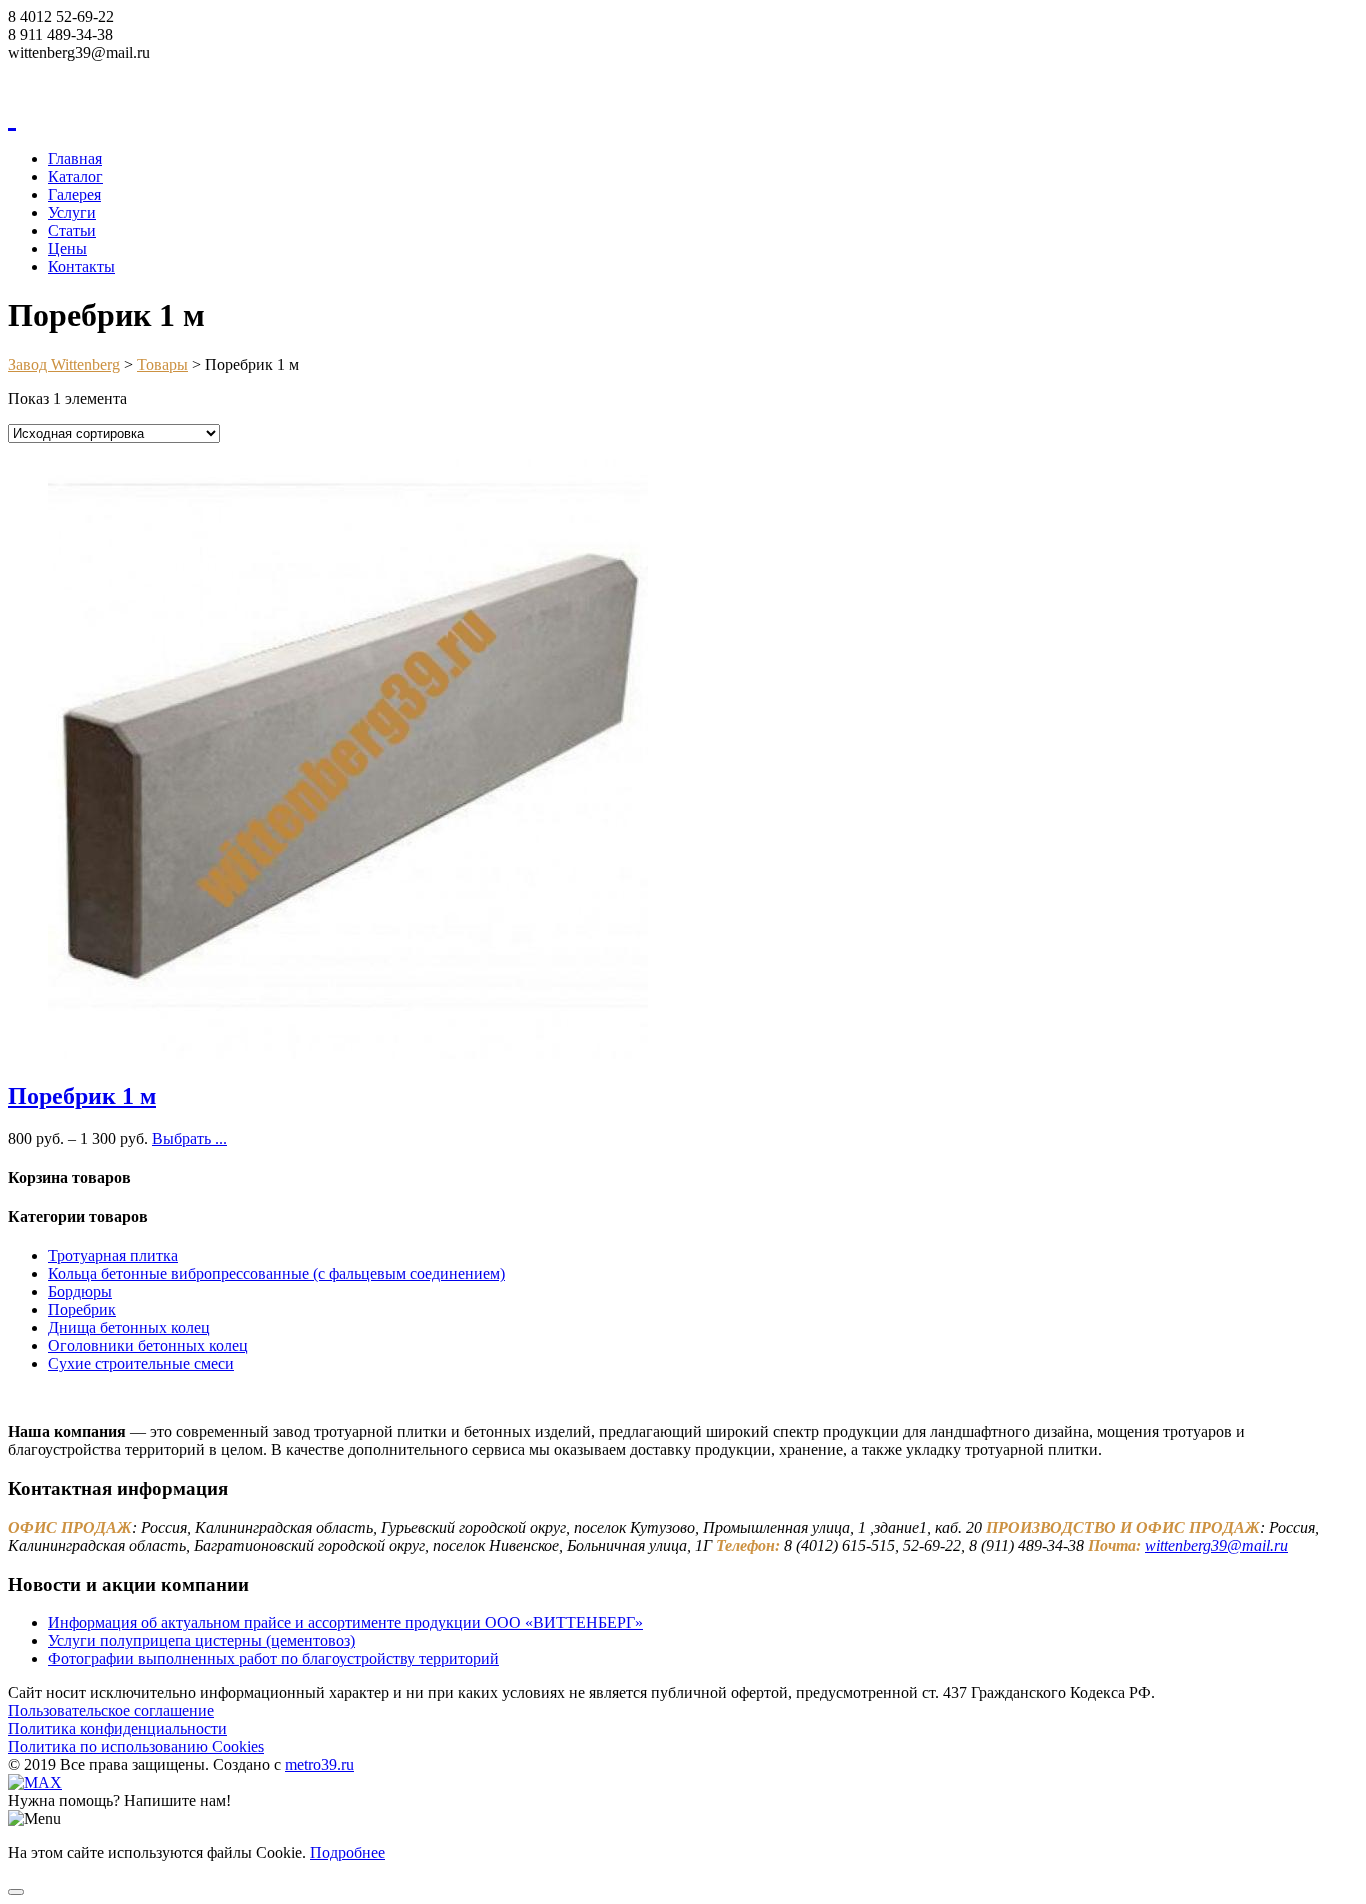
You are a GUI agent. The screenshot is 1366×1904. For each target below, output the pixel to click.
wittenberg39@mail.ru (1216, 1545)
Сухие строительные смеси (141, 1363)
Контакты (81, 266)
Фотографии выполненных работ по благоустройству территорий (273, 1658)
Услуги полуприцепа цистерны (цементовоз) (201, 1640)
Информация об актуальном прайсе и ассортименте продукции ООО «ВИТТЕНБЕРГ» (345, 1622)
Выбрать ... (189, 1138)
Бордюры (80, 1291)
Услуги (72, 212)
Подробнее (347, 1852)
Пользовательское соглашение (111, 1710)
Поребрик (82, 1309)
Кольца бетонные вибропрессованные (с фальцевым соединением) (276, 1273)
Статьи (72, 230)
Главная (75, 158)
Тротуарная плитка (113, 1255)
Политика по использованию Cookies (136, 1746)
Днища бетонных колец (129, 1327)
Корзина (36, 70)
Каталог (75, 176)
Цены (67, 248)
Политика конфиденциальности (117, 1728)
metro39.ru (319, 1764)
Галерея (74, 194)
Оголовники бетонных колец (148, 1345)
